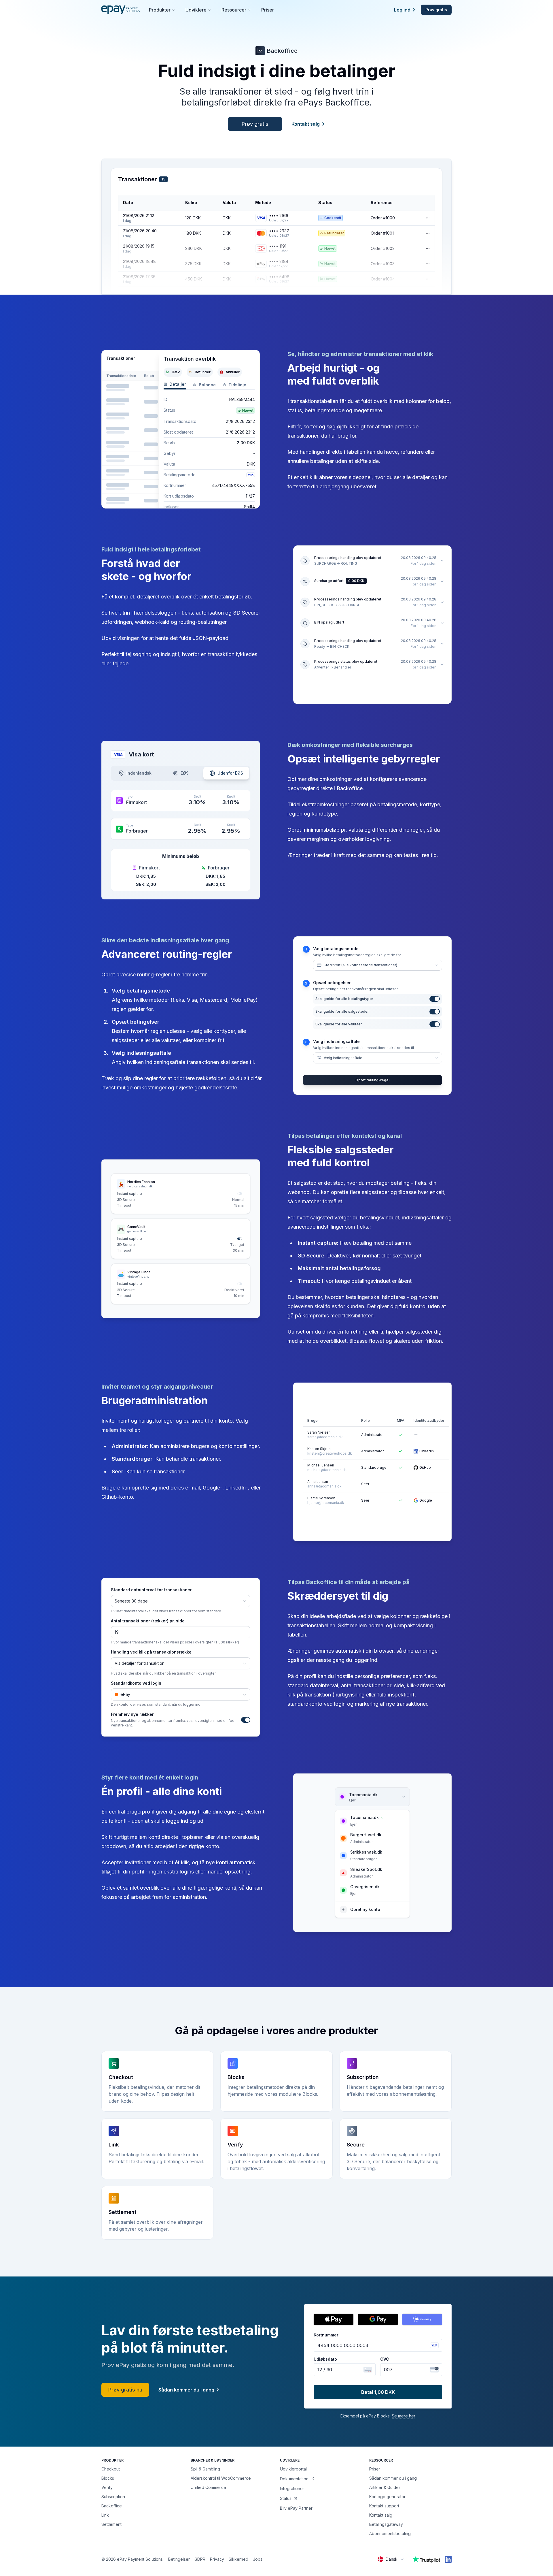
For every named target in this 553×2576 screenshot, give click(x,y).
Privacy (217, 2559)
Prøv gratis (436, 10)
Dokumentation (294, 2479)
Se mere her (404, 2416)
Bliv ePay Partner (296, 2508)
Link (105, 2515)
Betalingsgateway (386, 2524)
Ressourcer (234, 10)
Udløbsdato (325, 2359)
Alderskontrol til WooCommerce (221, 2478)
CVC (385, 2359)
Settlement (111, 2524)
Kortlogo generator (387, 2497)
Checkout (111, 2469)
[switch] (240, 1194)
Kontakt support (384, 2506)
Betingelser (179, 2559)
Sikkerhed (238, 2559)
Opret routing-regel (372, 1080)
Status (286, 2498)
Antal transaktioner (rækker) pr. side (148, 1621)
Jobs (258, 2559)
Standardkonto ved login (136, 1683)
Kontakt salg (306, 124)
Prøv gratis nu (125, 2390)
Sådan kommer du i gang (186, 2390)
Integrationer (292, 2489)
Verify (107, 2487)
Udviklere (196, 10)
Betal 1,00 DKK (378, 2392)
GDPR (200, 2559)
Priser (268, 10)
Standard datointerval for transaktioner (151, 1590)
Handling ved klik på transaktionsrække (151, 1652)
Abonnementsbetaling (390, 2533)
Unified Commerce (208, 2487)
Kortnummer (326, 2335)
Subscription (113, 2497)
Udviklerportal (293, 2469)
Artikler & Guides (385, 2487)
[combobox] (391, 2559)
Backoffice (112, 2506)
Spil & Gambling (205, 2469)
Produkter (160, 10)
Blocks (108, 2478)
